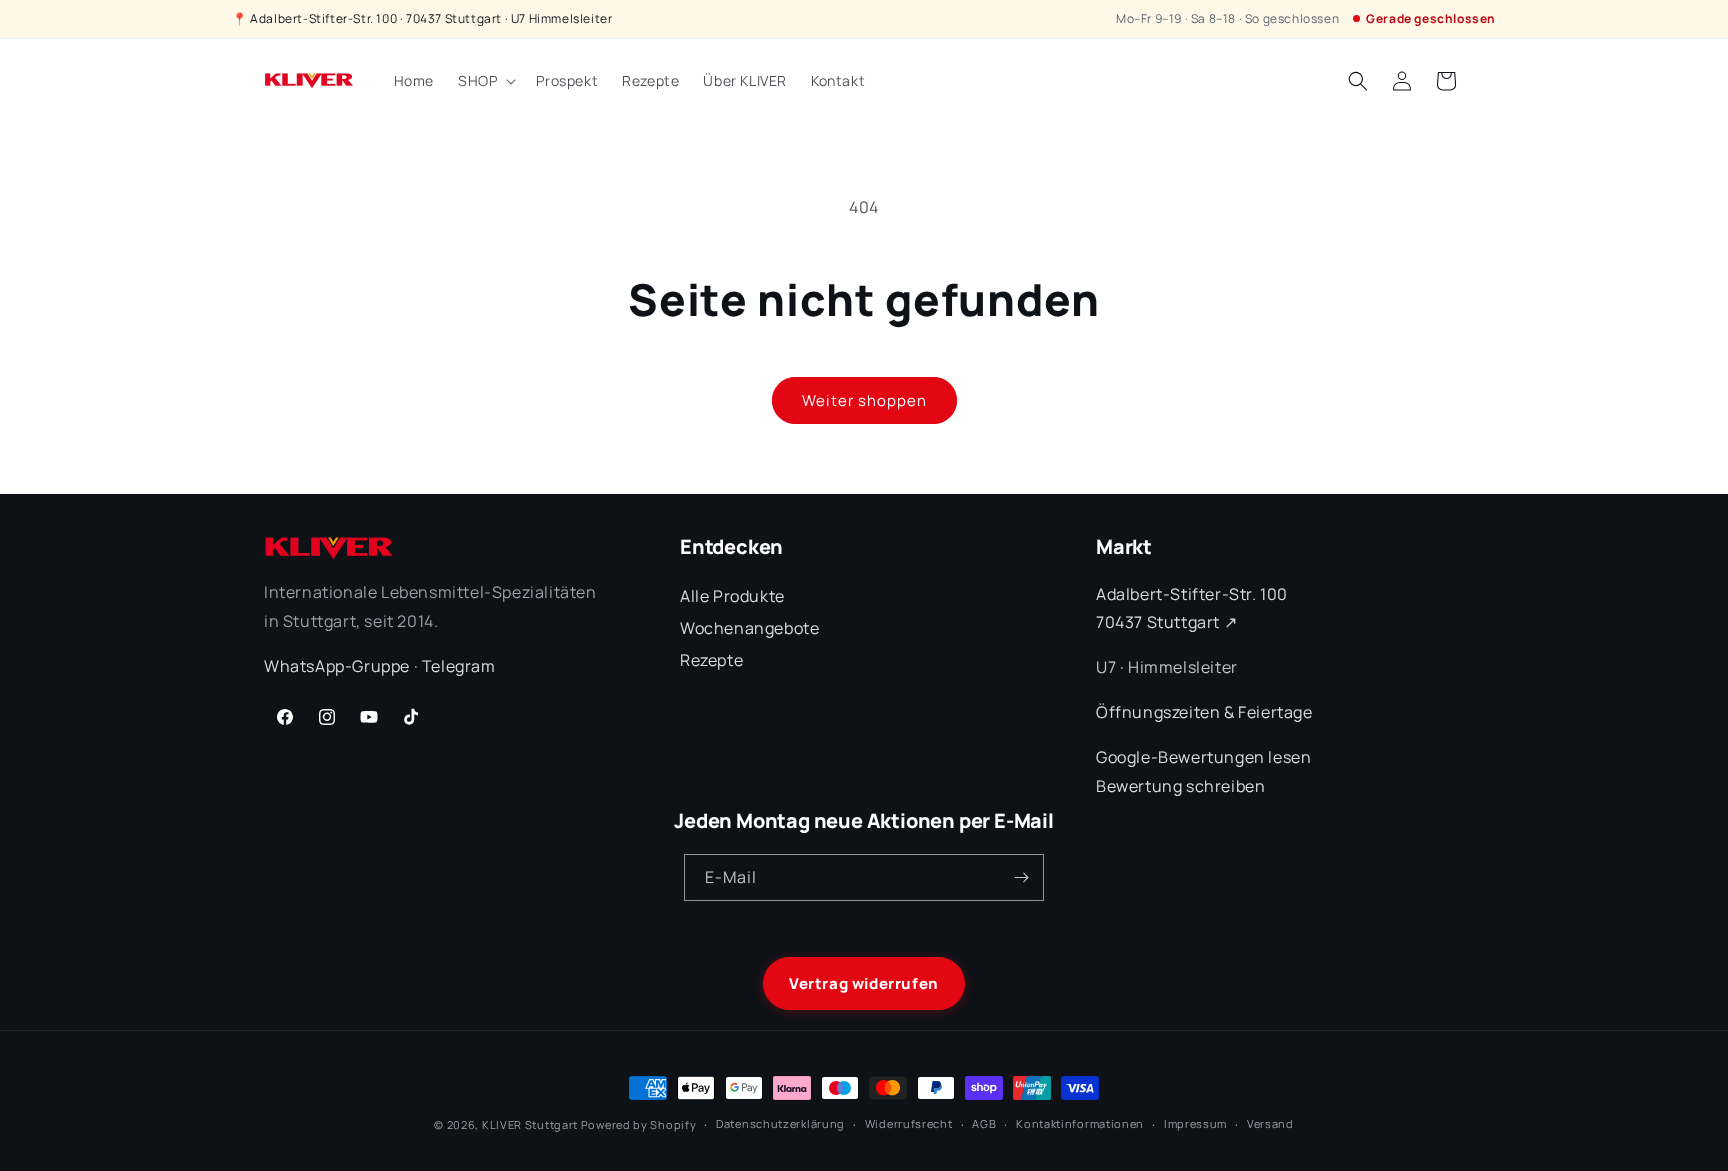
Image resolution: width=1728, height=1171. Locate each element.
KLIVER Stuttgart (530, 1124)
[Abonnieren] (1021, 877)
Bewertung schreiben (1180, 786)
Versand (1270, 1123)
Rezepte (711, 660)
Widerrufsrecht (909, 1123)
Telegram (459, 666)
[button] (485, 81)
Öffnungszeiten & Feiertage (1204, 712)
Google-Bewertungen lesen (1203, 757)
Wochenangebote (749, 628)
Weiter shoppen (864, 400)
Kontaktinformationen (1080, 1123)
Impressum (1195, 1123)
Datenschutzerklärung (780, 1123)
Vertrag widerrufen (864, 983)
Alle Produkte (732, 596)
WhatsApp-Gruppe (337, 666)
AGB (984, 1123)
